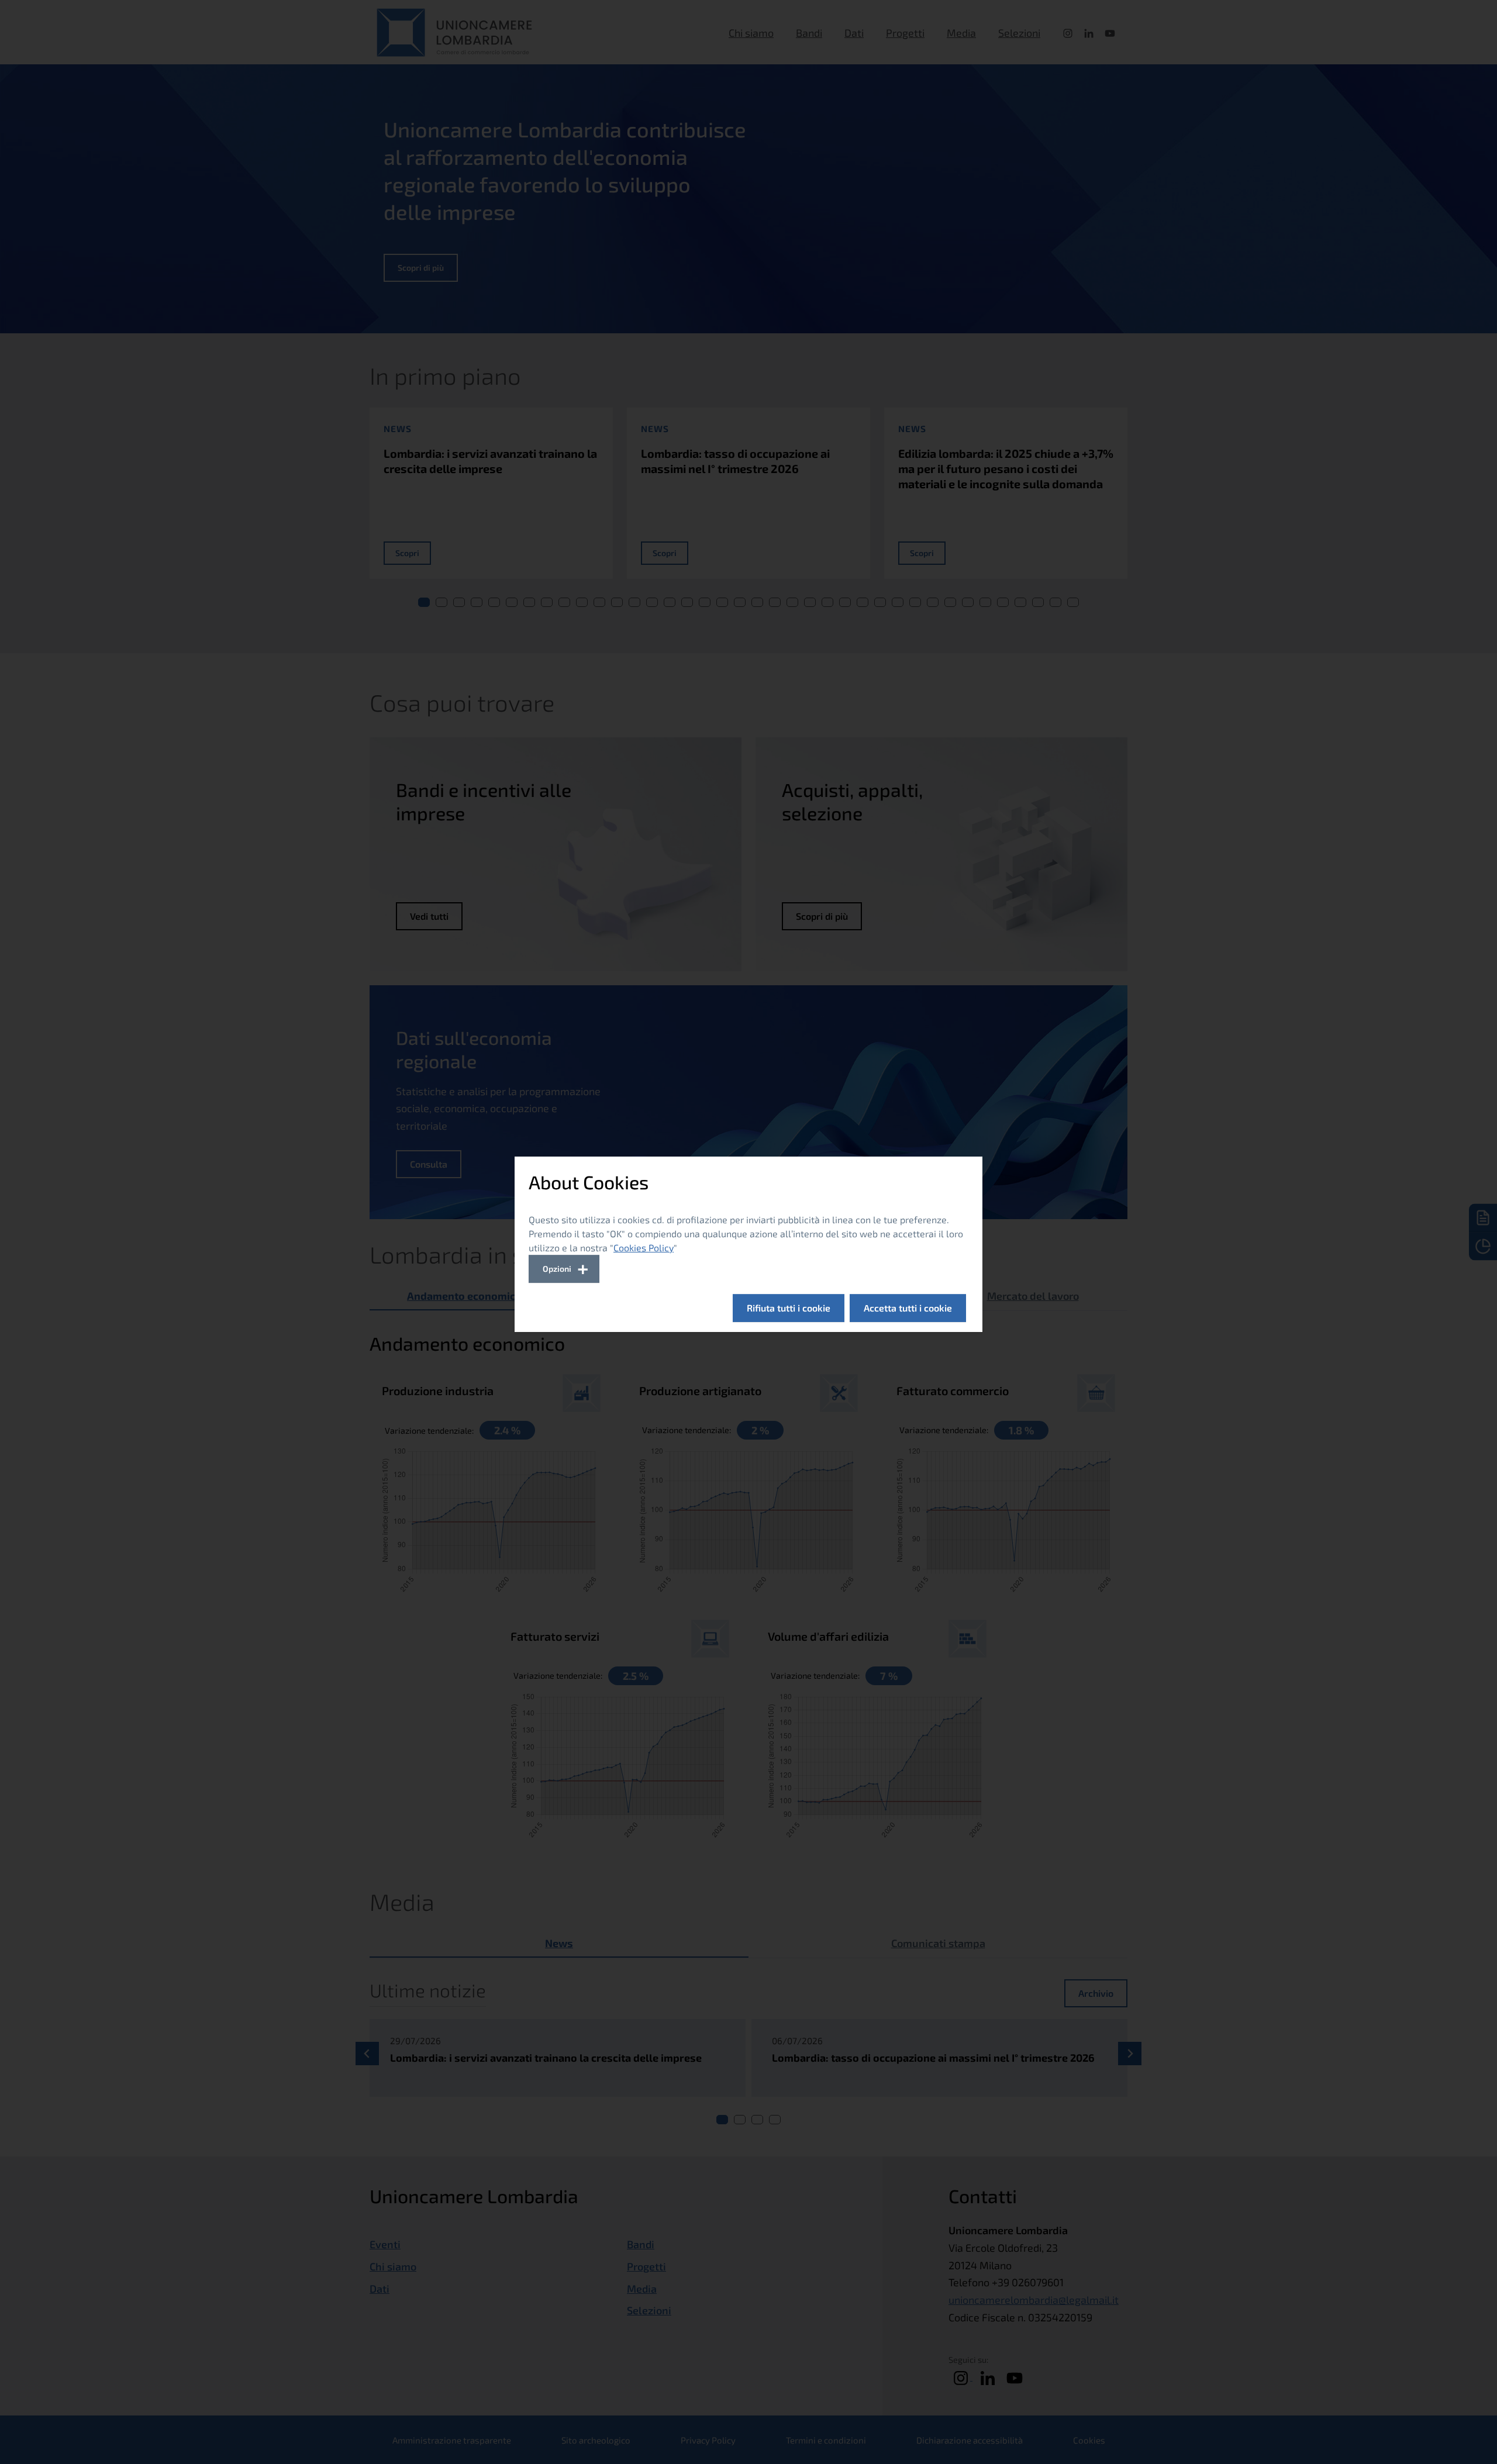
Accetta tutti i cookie (908, 1308)
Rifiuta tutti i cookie (789, 1308)
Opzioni (557, 1269)
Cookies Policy (644, 1247)
